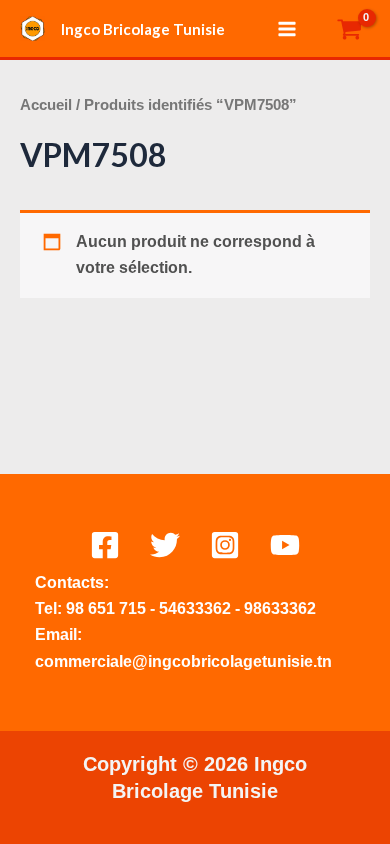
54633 (181, 608)
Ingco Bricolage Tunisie (143, 29)
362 (217, 608)
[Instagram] (225, 545)
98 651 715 (106, 608)
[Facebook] (105, 545)
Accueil (46, 105)
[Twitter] (165, 545)
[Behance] (285, 545)
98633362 (280, 608)
